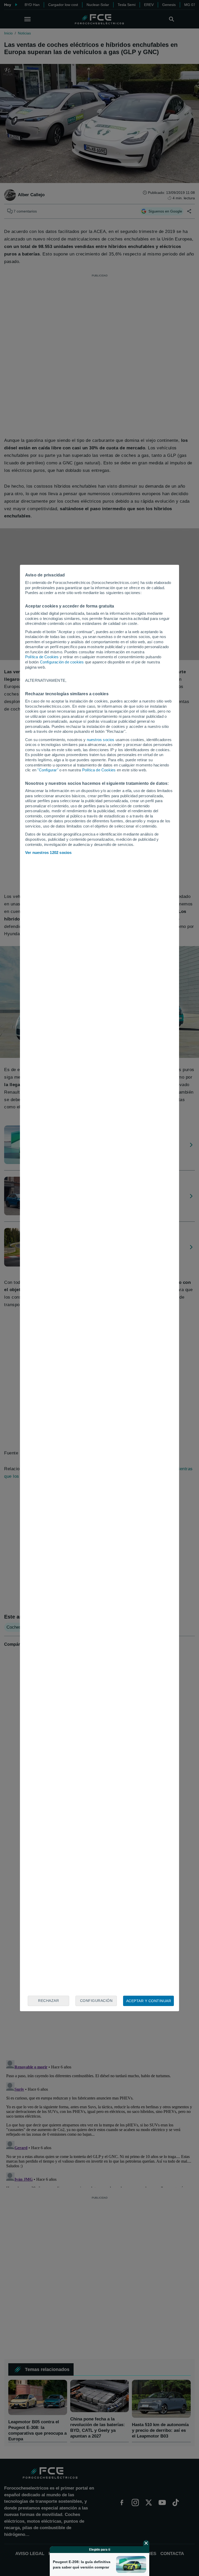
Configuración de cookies (62, 662)
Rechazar (48, 2001)
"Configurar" (48, 770)
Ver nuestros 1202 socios (48, 852)
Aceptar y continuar (149, 2001)
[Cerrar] (146, 2543)
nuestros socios (101, 740)
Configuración (96, 2001)
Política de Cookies (42, 657)
